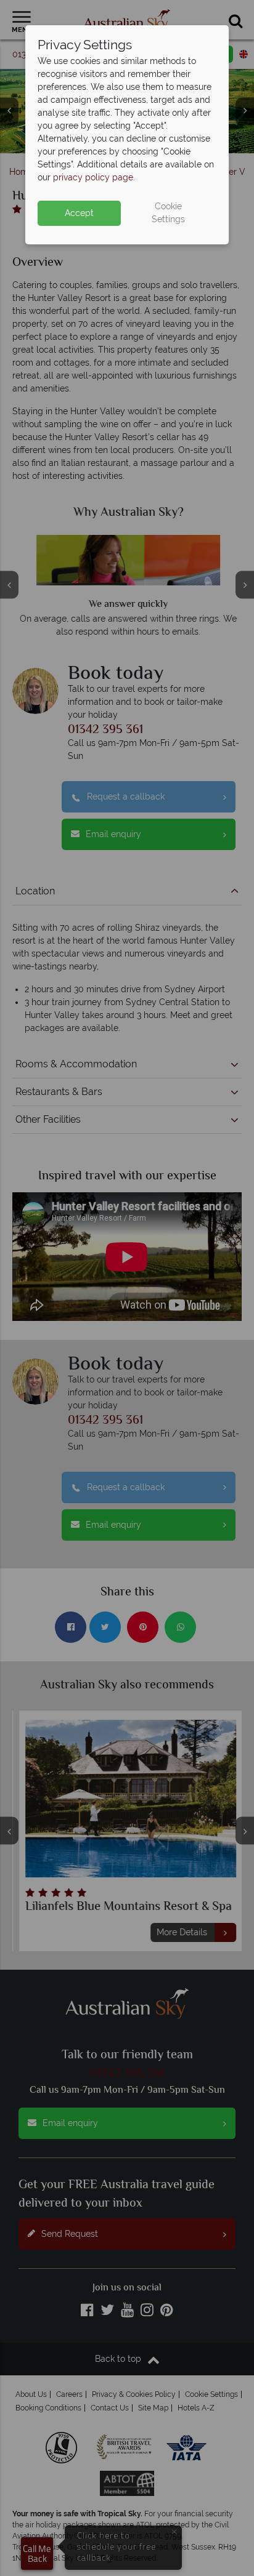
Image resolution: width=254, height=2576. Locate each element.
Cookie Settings (168, 213)
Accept (79, 213)
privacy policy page (93, 177)
